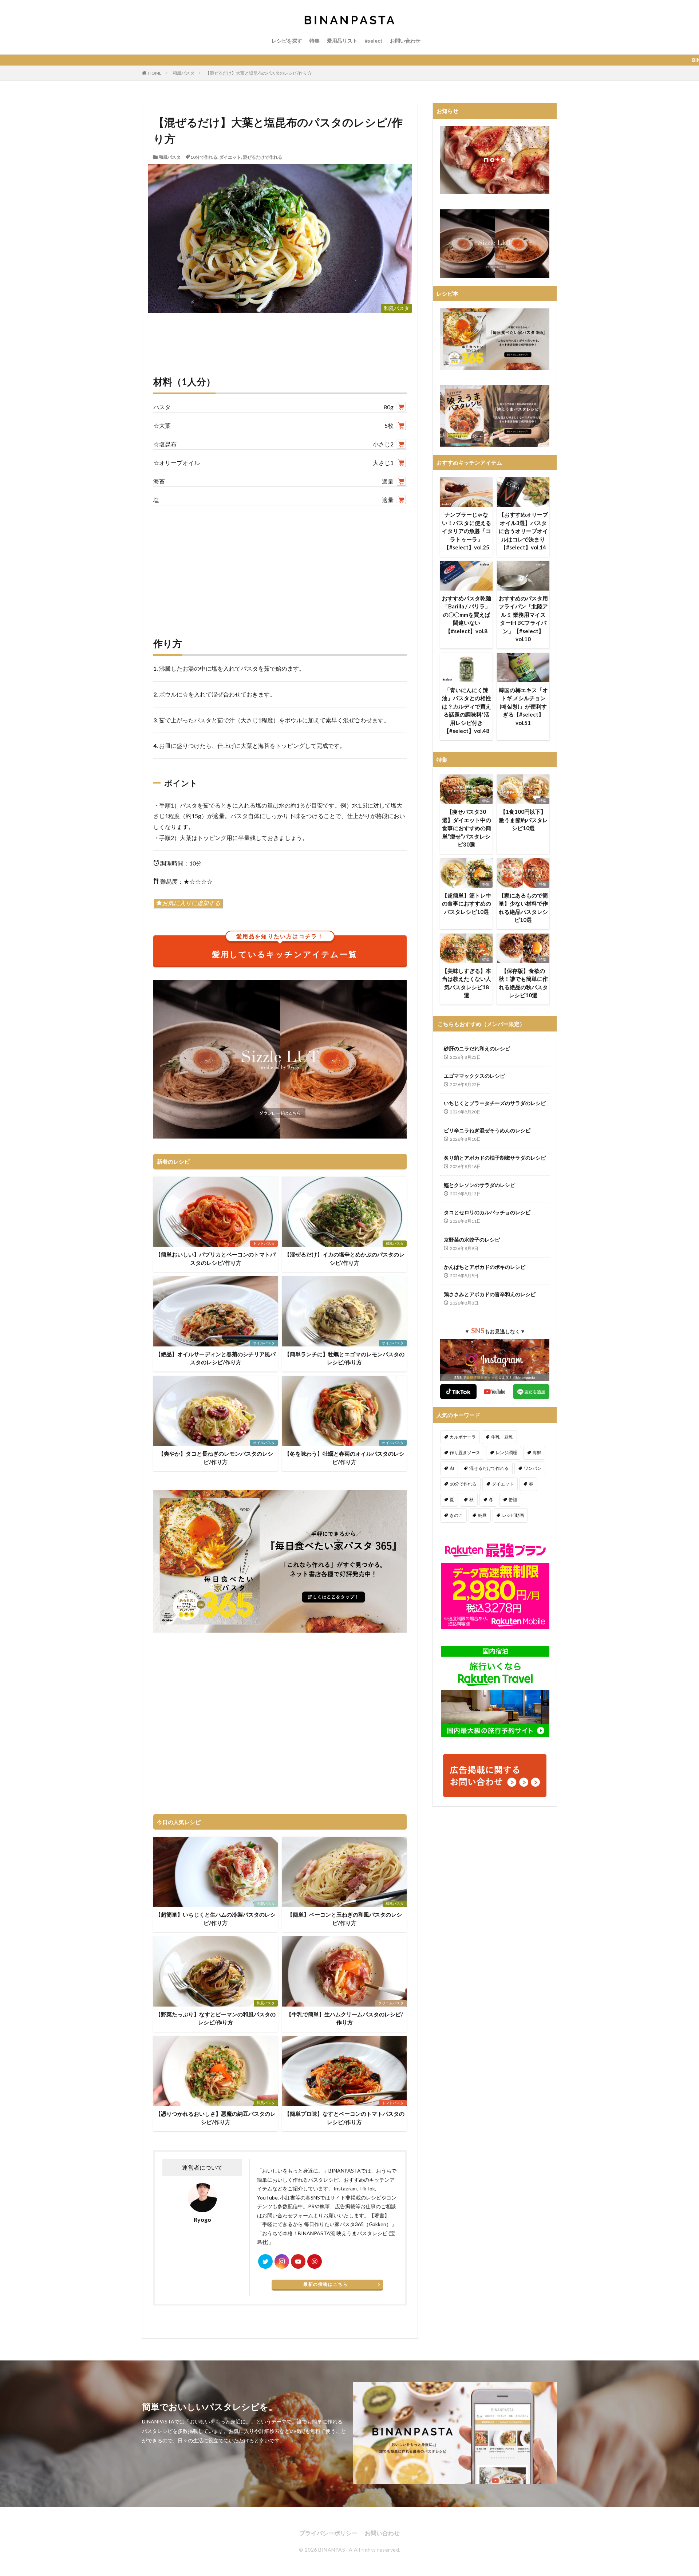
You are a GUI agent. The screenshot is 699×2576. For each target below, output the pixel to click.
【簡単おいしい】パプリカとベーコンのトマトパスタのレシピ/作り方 (216, 1259)
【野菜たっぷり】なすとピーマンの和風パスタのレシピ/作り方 (216, 2018)
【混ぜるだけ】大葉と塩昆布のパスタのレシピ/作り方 (258, 73)
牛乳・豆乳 (502, 1437)
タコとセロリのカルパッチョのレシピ (487, 1212)
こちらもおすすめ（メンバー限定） (481, 1024)
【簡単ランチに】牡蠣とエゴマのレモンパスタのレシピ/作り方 (344, 1358)
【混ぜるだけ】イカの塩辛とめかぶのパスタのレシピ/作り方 (344, 1259)
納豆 (482, 1515)
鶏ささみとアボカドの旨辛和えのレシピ (490, 1294)
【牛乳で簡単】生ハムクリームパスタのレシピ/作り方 (345, 2018)
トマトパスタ (264, 1243)
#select (374, 41)
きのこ (456, 1515)
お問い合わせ (405, 41)
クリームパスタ (391, 2003)
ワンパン (533, 1468)
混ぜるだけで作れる (262, 157)
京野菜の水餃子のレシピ (472, 1240)
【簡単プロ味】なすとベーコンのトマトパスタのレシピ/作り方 (344, 2118)
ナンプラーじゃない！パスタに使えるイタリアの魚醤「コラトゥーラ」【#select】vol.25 (467, 531)
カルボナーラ (463, 1437)
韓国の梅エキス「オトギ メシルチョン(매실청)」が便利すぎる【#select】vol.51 (523, 706)
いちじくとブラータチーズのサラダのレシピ (495, 1103)
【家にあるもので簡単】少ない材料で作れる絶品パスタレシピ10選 (523, 908)
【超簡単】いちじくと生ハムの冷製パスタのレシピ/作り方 (216, 1919)
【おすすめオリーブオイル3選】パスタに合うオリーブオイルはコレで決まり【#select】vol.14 (523, 531)
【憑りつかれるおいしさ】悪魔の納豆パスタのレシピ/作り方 (216, 2118)
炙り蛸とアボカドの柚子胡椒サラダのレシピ (495, 1158)
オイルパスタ (264, 1343)
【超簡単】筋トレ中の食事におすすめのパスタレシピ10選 (467, 904)
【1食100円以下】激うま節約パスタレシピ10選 (523, 820)
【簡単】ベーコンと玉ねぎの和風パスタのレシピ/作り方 (345, 1919)
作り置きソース (465, 1453)
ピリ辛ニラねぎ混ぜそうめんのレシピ (487, 1130)
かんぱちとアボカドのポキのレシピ (485, 1267)
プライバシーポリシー (328, 2533)
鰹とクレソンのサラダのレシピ (479, 1185)
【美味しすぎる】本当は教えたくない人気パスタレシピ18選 (467, 983)
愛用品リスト (342, 41)
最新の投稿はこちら (325, 2284)
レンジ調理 (506, 1453)
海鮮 (537, 1453)
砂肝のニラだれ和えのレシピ (477, 1048)
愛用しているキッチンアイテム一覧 (285, 947)
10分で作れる (204, 157)
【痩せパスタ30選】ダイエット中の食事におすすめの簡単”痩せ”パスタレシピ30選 (467, 828)
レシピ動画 (513, 1515)
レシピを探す (287, 41)
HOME (155, 73)
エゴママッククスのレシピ (474, 1076)
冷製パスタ (266, 1904)
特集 (315, 41)
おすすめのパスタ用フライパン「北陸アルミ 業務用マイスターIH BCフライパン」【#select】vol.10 (523, 619)
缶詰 (513, 1500)
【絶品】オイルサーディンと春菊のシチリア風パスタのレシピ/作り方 (216, 1358)
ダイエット (230, 157)
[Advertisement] (280, 564)
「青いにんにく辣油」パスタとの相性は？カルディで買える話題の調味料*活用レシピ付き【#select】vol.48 (467, 711)
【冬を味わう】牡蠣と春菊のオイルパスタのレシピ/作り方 (344, 1458)
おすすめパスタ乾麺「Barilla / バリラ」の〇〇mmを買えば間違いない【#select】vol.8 (467, 615)
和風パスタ (183, 73)
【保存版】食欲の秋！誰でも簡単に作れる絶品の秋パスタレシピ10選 (523, 983)
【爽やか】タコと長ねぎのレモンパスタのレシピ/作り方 (216, 1458)
